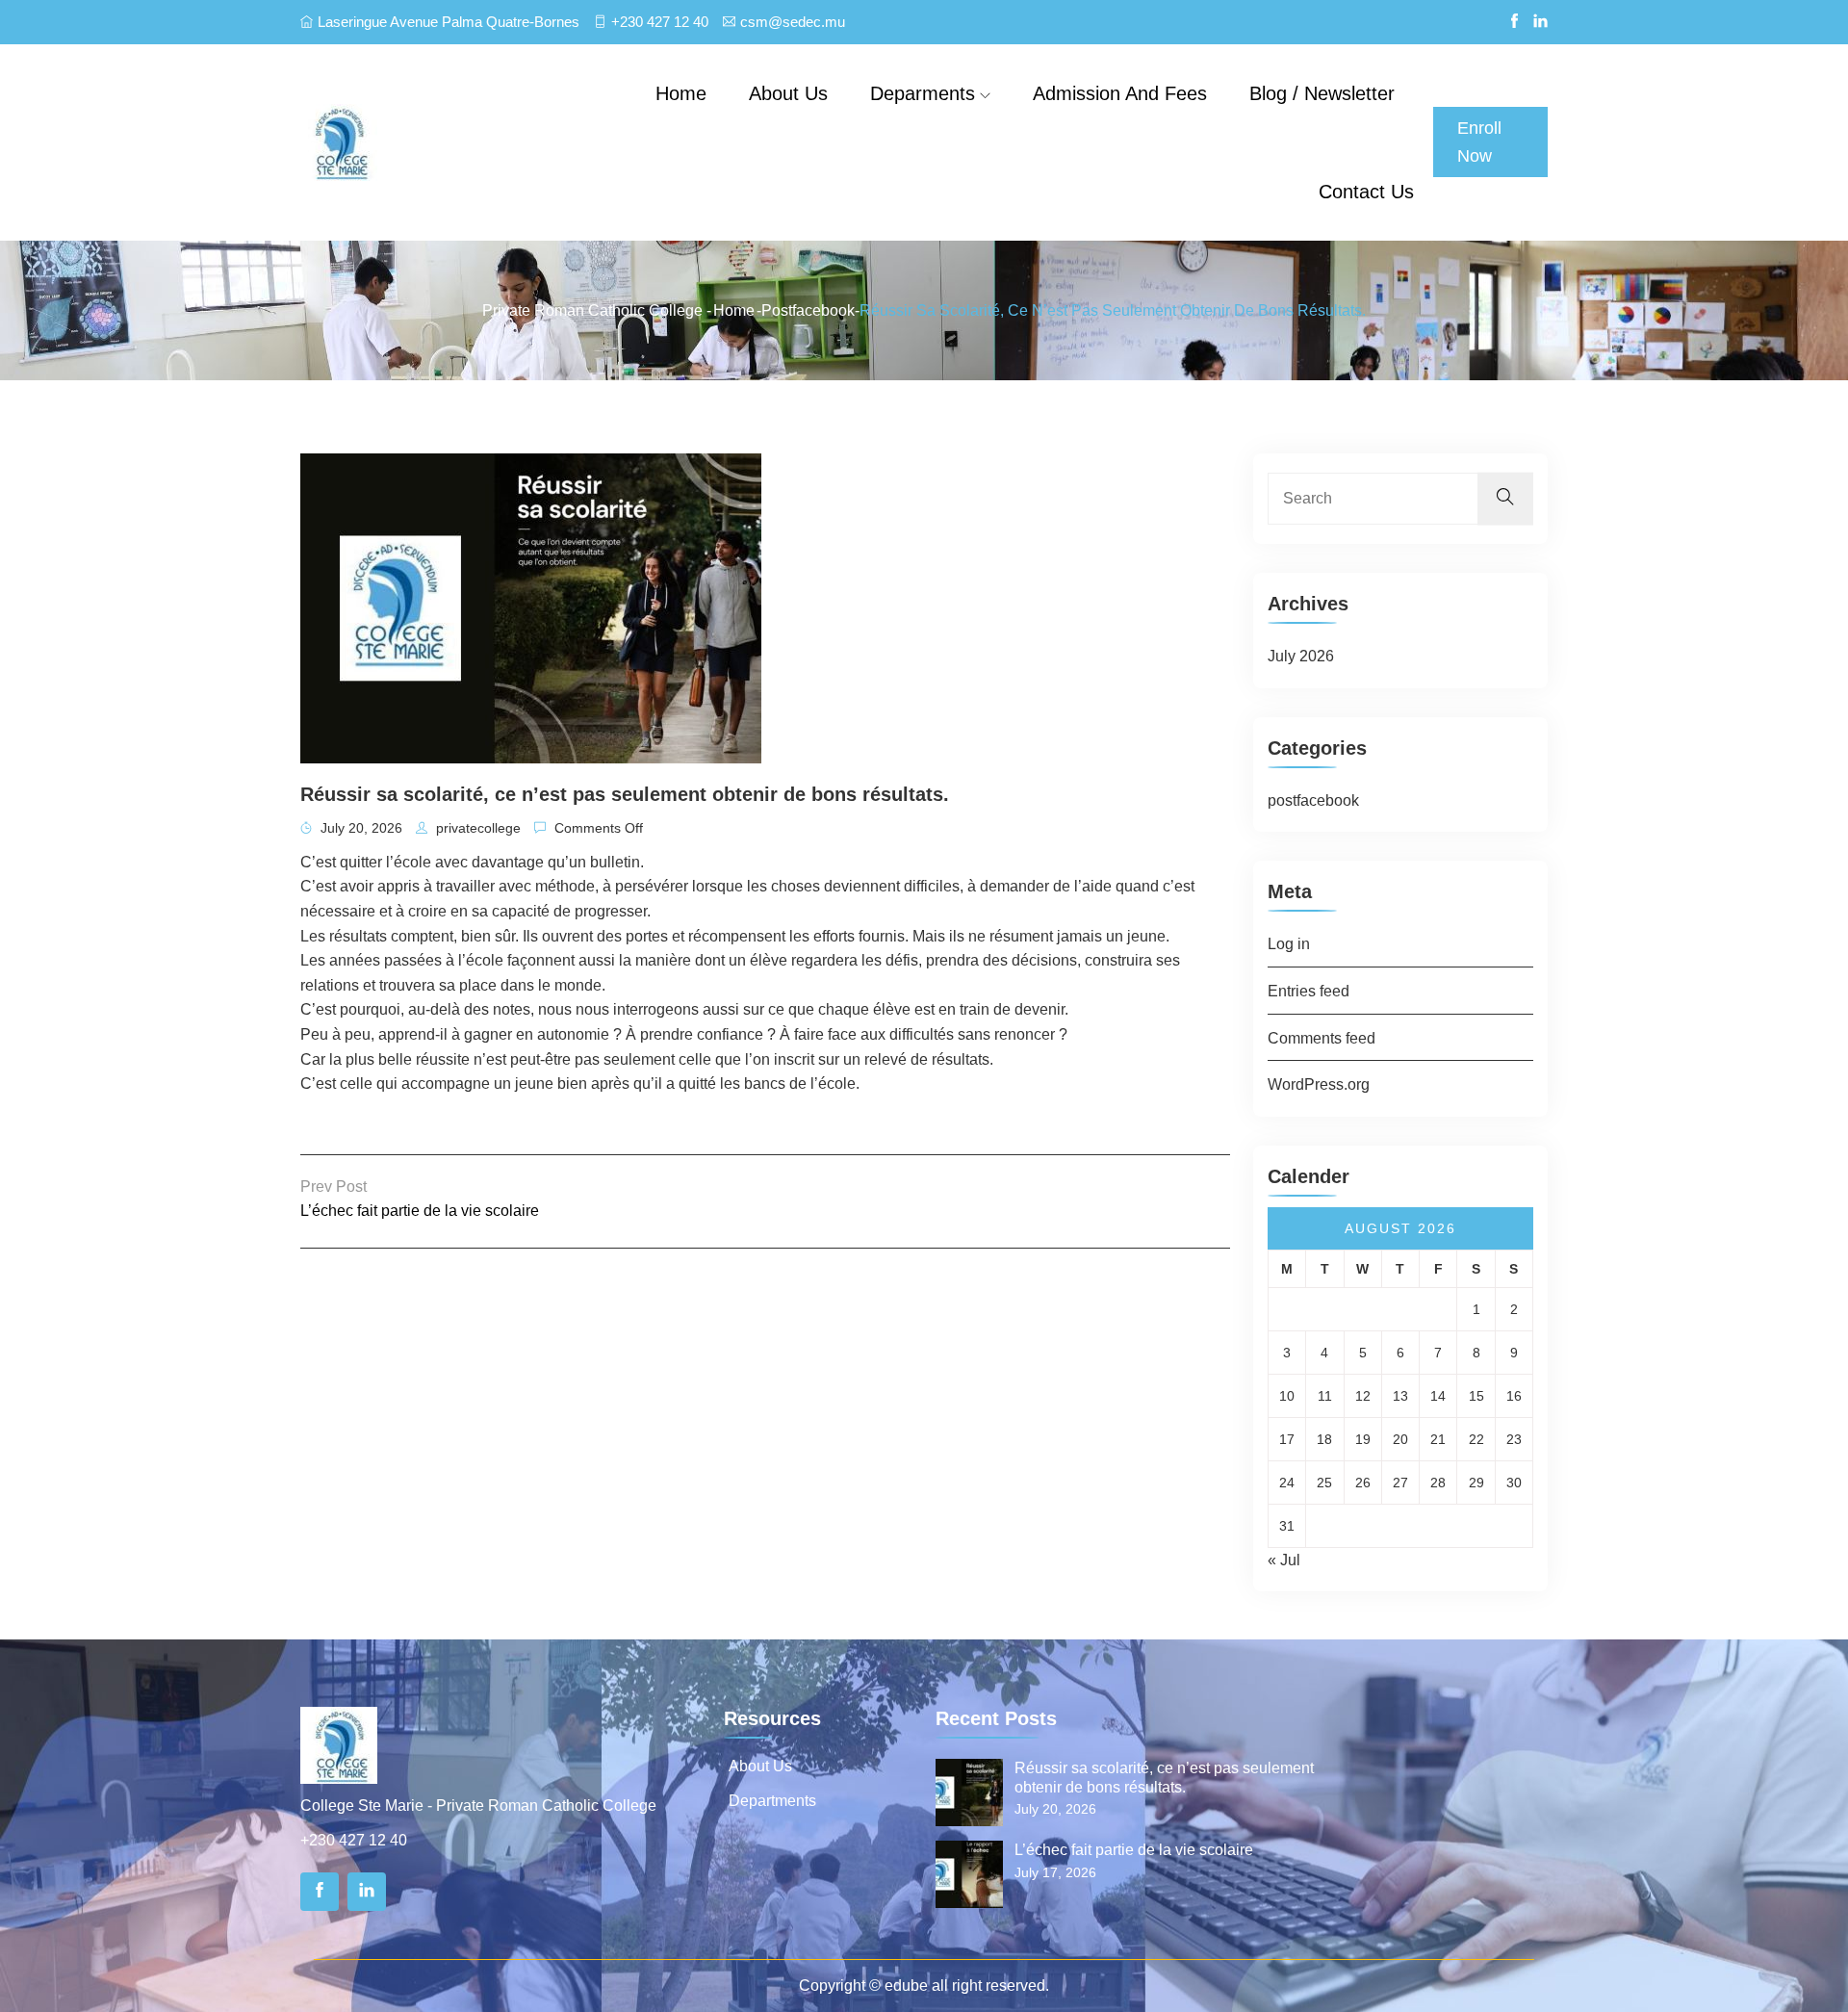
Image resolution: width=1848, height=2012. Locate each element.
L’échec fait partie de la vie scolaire (420, 1211)
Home (681, 93)
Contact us (1366, 192)
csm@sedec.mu (793, 22)
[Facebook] (320, 1892)
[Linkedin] (367, 1892)
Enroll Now (1479, 142)
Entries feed (1309, 991)
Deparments (923, 93)
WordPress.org (1319, 1084)
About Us (760, 1766)
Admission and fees (1120, 93)
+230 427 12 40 (660, 22)
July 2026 (1301, 656)
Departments (772, 1801)
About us (788, 93)
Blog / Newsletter (1322, 93)
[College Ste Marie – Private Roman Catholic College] (448, 142)
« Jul (1284, 1560)
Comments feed (1322, 1038)
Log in (1289, 944)
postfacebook (808, 310)
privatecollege (476, 828)
